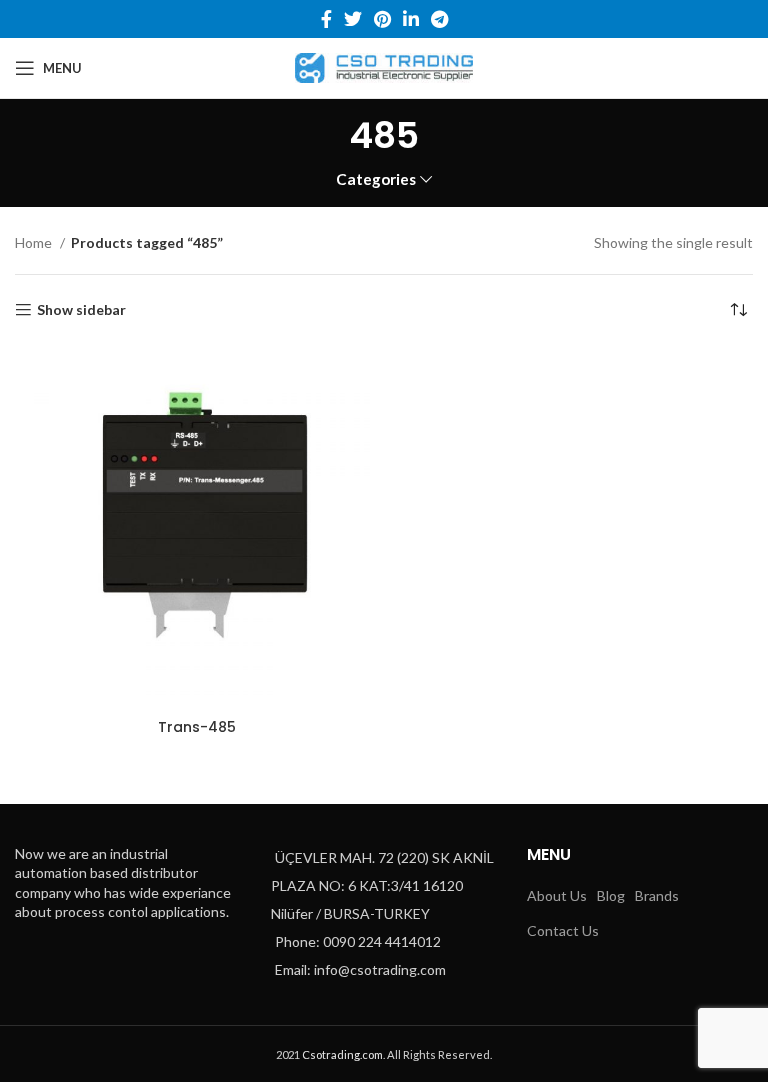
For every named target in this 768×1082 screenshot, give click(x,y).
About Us (557, 895)
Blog (611, 895)
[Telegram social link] (439, 19)
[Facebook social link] (326, 19)
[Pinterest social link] (382, 19)
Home (35, 242)
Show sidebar (81, 310)
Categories (376, 179)
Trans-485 (197, 727)
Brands (657, 895)
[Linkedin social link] (411, 19)
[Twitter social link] (353, 19)
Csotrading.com (342, 1054)
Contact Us (563, 930)
